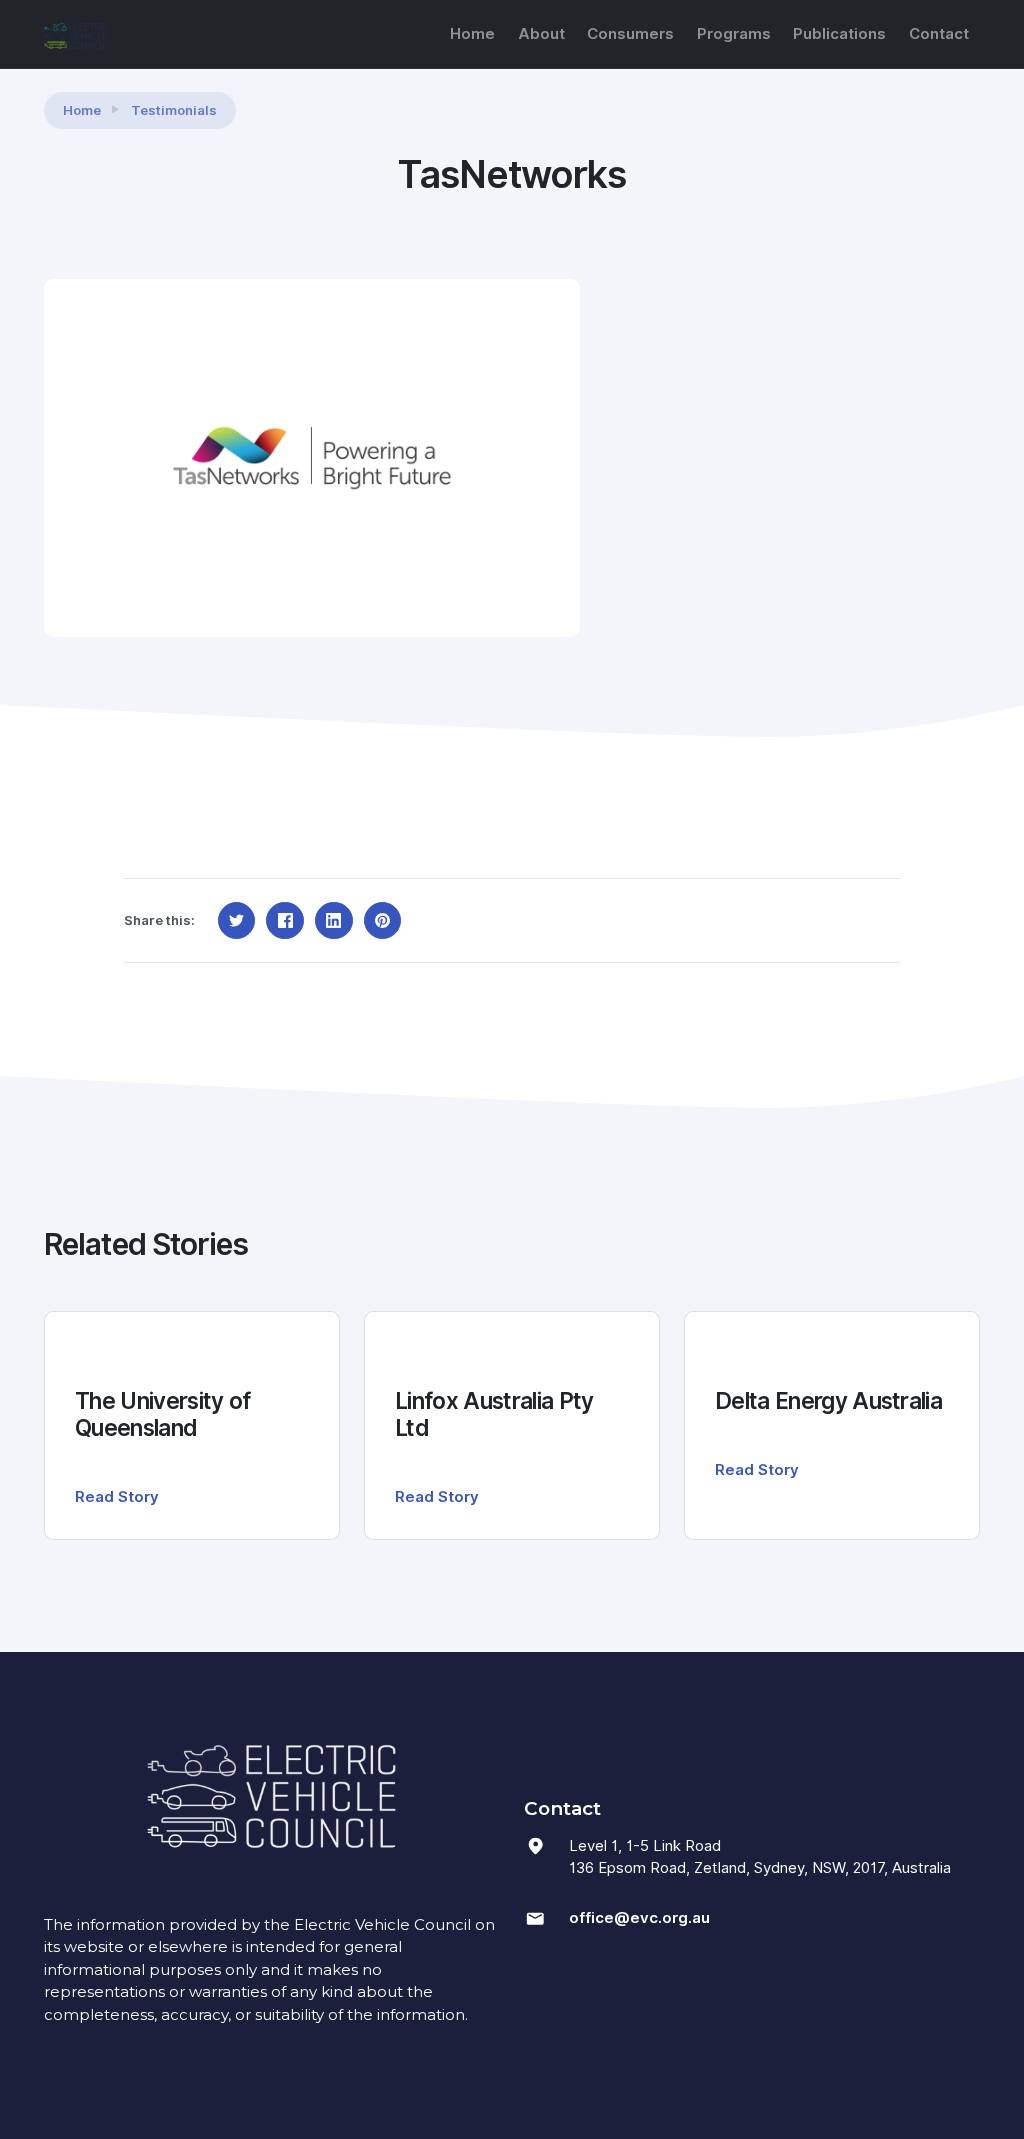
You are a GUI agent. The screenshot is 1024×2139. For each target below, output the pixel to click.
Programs (734, 34)
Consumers (630, 34)
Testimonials (174, 110)
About (541, 34)
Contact (939, 34)
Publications (839, 34)
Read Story (117, 1497)
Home (472, 34)
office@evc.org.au (639, 1918)
